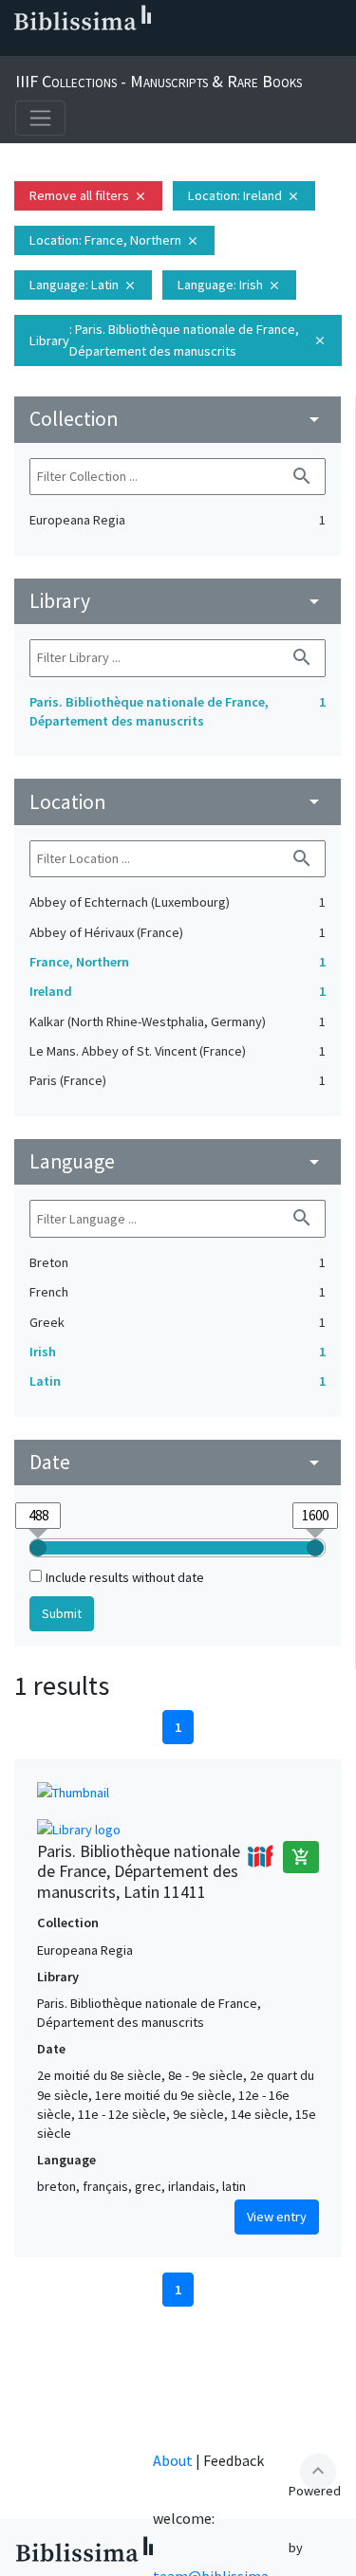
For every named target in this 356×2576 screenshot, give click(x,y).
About (173, 2460)
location (178, 802)
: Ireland (244, 195)
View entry (277, 2217)
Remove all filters (88, 195)
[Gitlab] (201, 48)
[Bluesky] (80, 48)
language (178, 1161)
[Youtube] (141, 48)
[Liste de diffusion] (19, 48)
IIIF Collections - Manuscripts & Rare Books (159, 81)
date (178, 1462)
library (178, 601)
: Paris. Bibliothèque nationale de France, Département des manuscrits (178, 340)
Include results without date (125, 1577)
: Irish (229, 285)
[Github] (171, 48)
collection (178, 419)
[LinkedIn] (49, 48)
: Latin (83, 285)
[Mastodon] (110, 48)
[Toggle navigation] (40, 118)
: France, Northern (114, 240)
